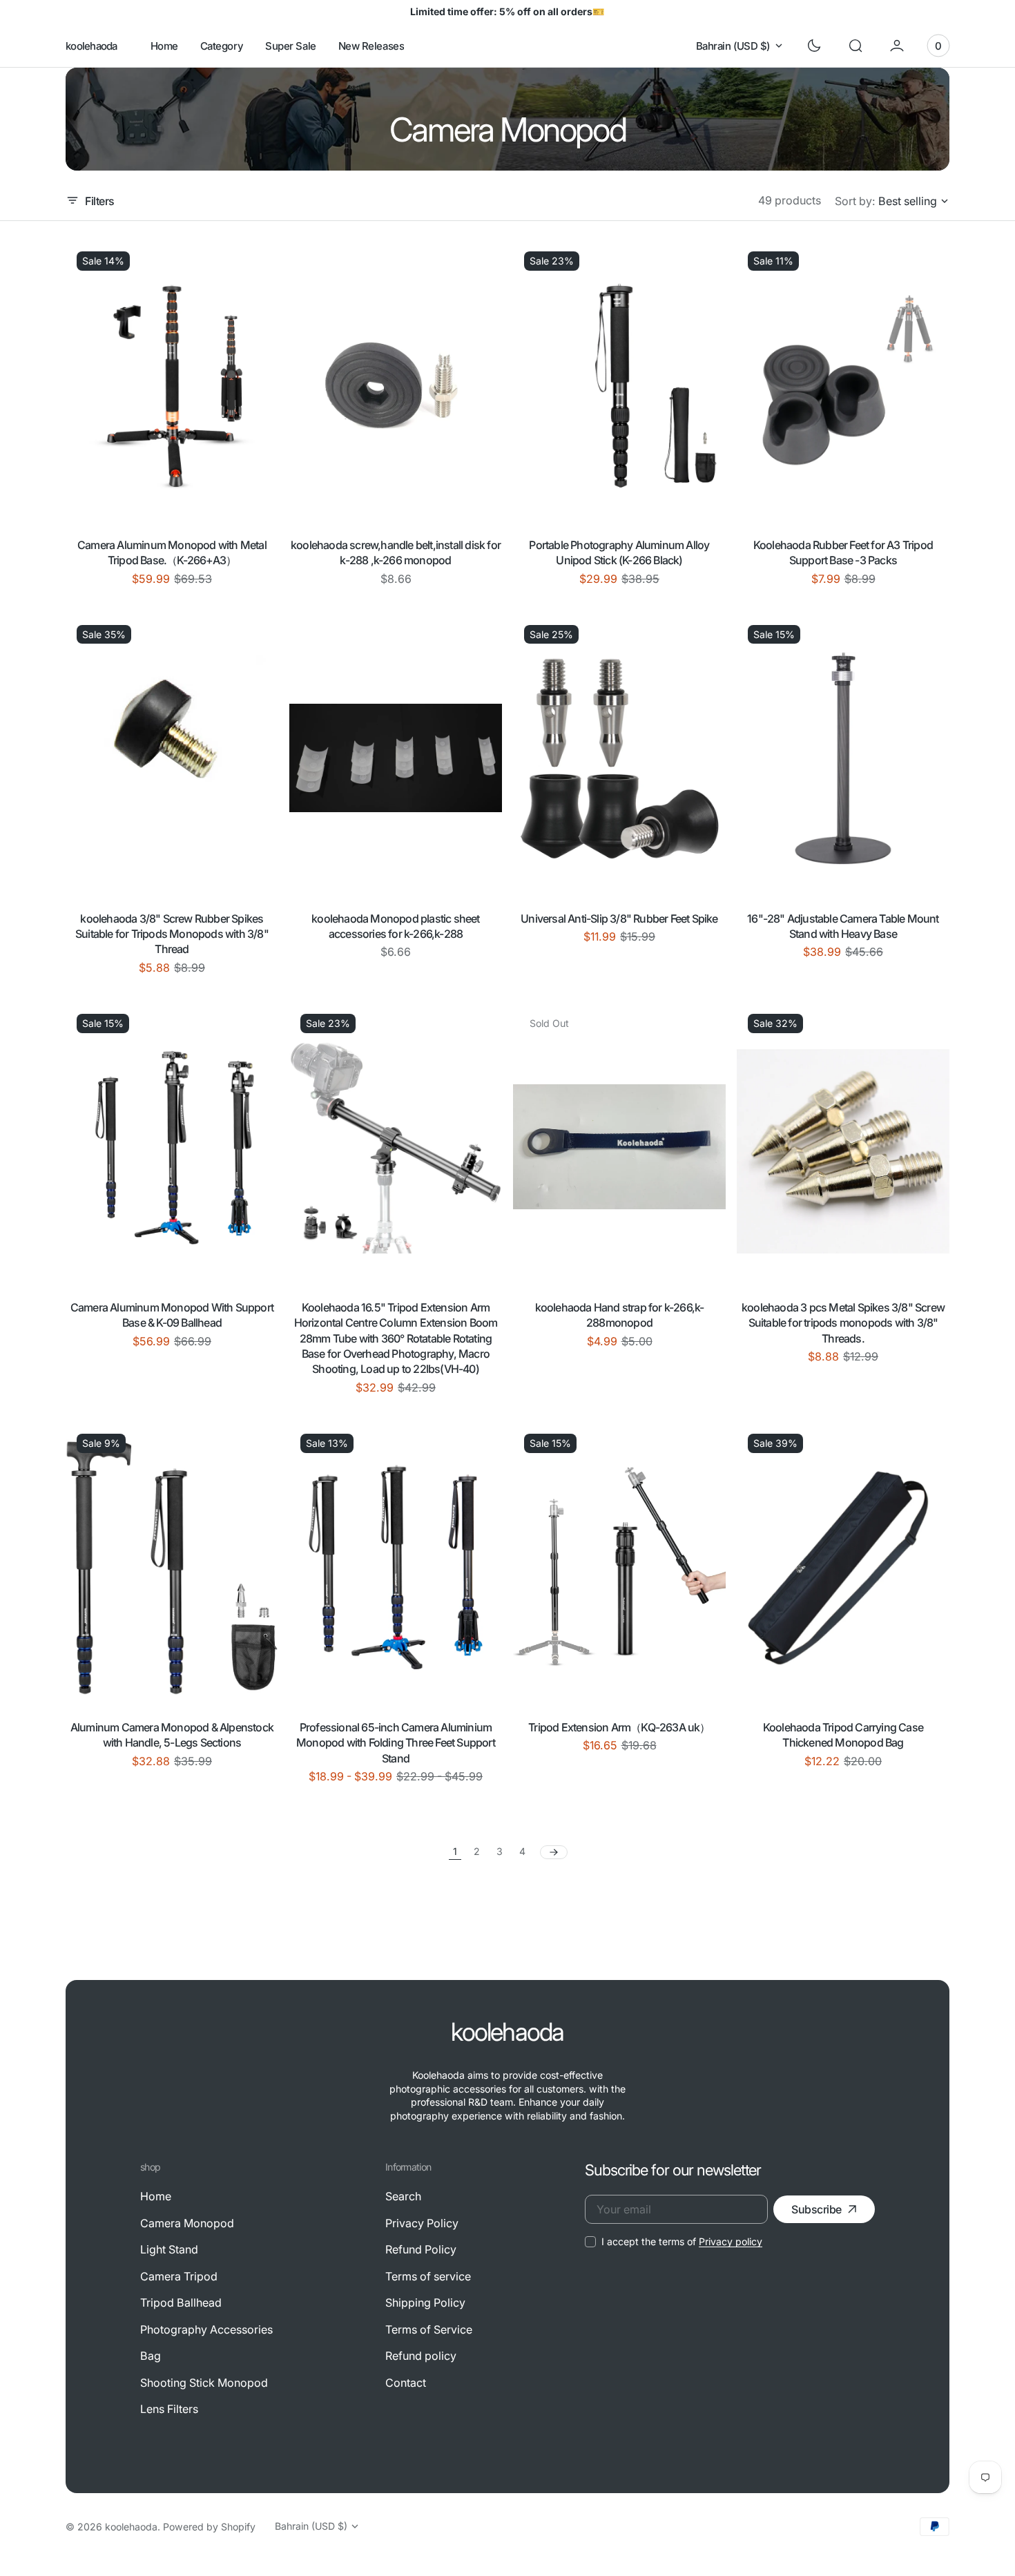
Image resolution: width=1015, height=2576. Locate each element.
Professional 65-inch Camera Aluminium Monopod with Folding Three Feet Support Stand (396, 1743)
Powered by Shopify (209, 2527)
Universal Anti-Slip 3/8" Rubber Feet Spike (619, 919)
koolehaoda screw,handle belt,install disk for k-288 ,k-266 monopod (396, 552)
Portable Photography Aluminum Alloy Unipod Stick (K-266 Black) (619, 552)
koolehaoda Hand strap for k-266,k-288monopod (620, 1315)
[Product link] (172, 385)
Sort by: (855, 201)
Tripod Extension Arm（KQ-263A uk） (619, 1727)
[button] (855, 46)
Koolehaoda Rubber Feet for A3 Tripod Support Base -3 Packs (843, 552)
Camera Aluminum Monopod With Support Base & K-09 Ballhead (172, 1315)
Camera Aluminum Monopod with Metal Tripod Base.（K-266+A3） (172, 552)
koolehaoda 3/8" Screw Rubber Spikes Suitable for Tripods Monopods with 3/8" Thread (172, 934)
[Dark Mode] (814, 46)
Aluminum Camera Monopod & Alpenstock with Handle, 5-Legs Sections (172, 1735)
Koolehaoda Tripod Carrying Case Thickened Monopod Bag (843, 1735)
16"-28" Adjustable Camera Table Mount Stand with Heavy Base (843, 926)
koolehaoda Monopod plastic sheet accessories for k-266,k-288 (395, 926)
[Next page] (554, 1852)
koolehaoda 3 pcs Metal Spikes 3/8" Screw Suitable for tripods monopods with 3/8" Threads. (843, 1323)
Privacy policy (731, 2241)
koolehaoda (131, 2527)
